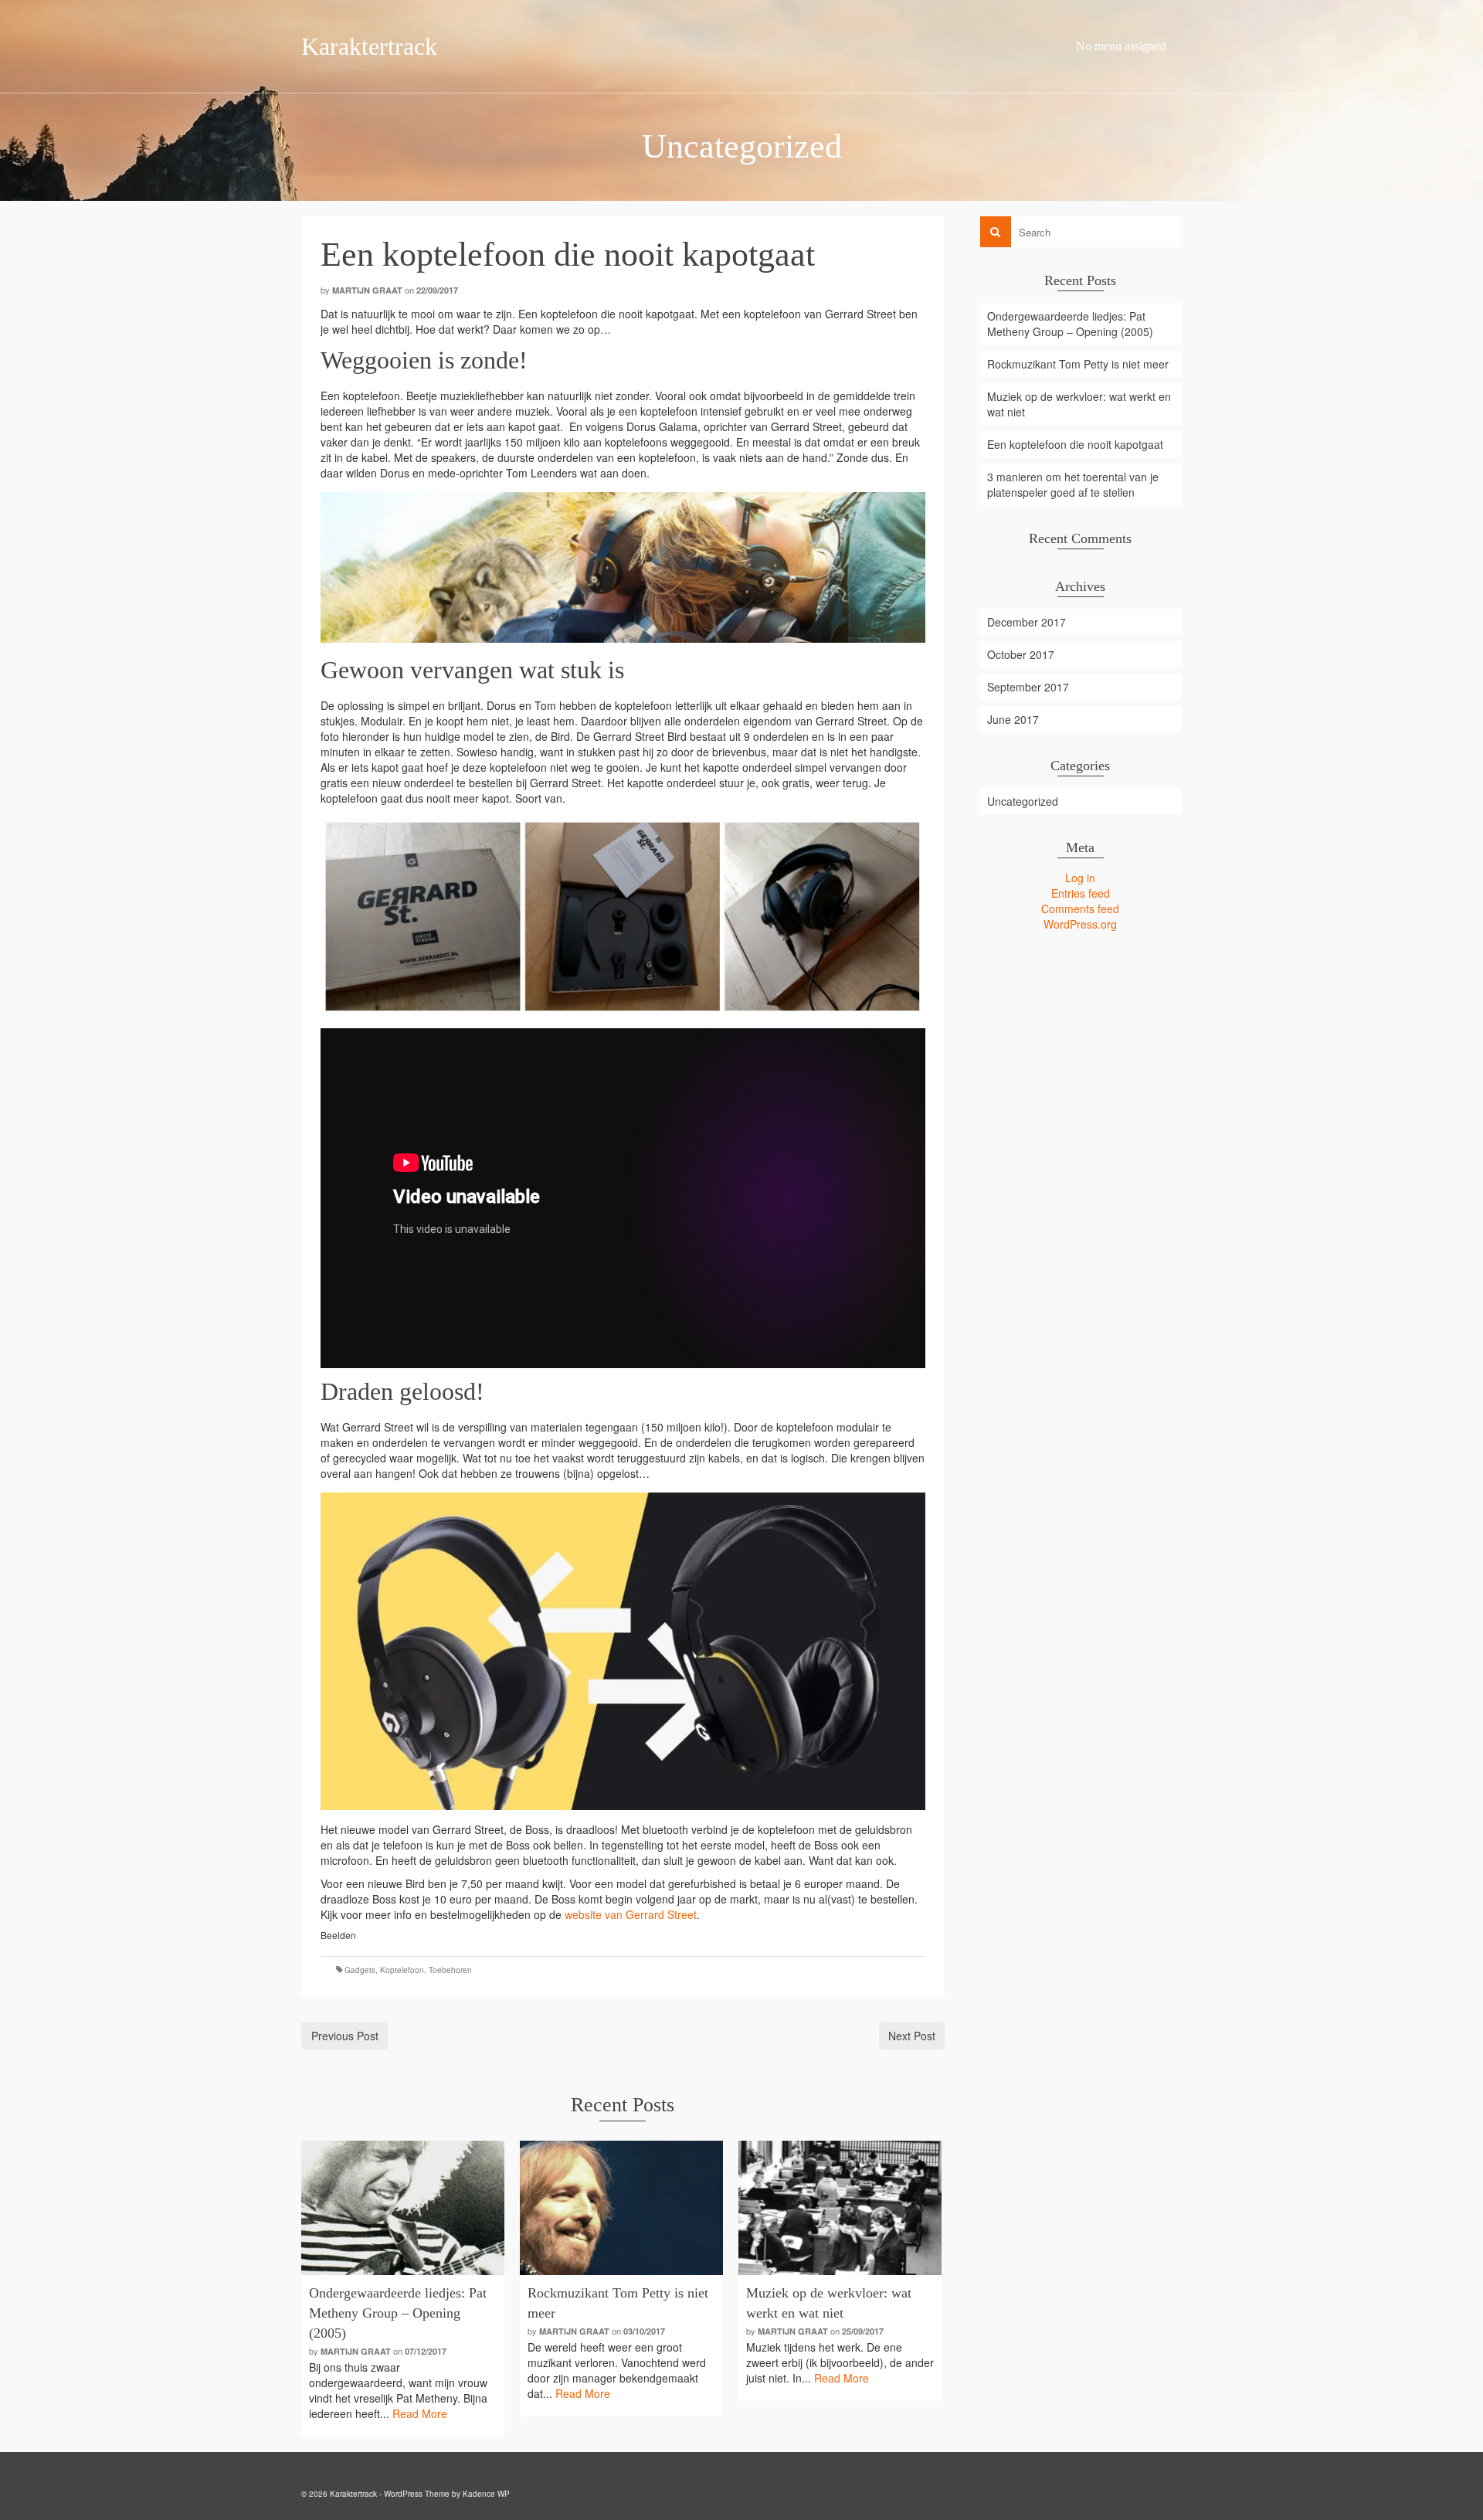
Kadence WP (486, 2494)
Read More (420, 2413)
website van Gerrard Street (631, 1914)
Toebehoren (450, 1970)
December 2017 (1027, 622)
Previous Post (345, 2036)
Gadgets (360, 1970)
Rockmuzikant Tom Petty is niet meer (1078, 364)
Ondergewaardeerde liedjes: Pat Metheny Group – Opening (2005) (1070, 324)
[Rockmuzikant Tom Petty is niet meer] (621, 2208)
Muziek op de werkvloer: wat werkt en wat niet (1079, 404)
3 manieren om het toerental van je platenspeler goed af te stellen (1073, 484)
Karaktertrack (369, 46)
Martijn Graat (367, 290)
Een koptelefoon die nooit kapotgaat (1075, 444)
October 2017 (1021, 654)
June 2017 (1013, 719)
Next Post (912, 2036)
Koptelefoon (402, 1970)
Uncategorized (1023, 801)
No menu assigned (1121, 46)
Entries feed (1081, 893)
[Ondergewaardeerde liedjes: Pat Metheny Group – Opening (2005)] (403, 2208)
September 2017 (1028, 687)
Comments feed (1080, 908)
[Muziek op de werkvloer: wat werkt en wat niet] (840, 2208)
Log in (1080, 878)
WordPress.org (1080, 924)
